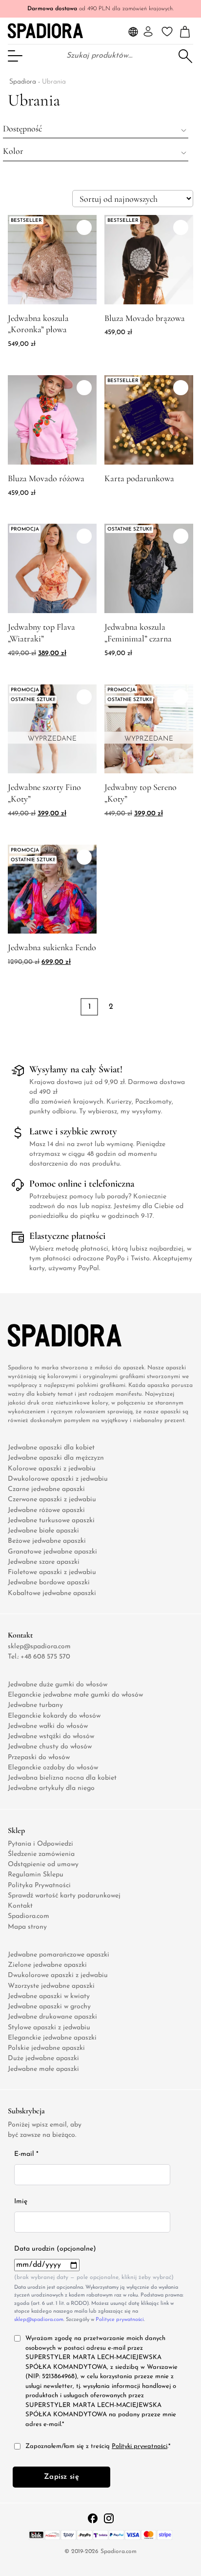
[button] (96, 128)
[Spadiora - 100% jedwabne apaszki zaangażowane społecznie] (49, 1335)
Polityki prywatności (140, 2446)
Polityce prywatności (120, 2320)
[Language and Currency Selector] (133, 32)
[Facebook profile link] (94, 2518)
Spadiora (23, 82)
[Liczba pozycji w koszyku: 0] (185, 32)
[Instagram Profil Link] (109, 2518)
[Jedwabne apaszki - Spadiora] (45, 31)
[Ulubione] (167, 32)
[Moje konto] (148, 32)
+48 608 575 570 (45, 1657)
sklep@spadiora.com (39, 1647)
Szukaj (185, 55)
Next (100, 1021)
